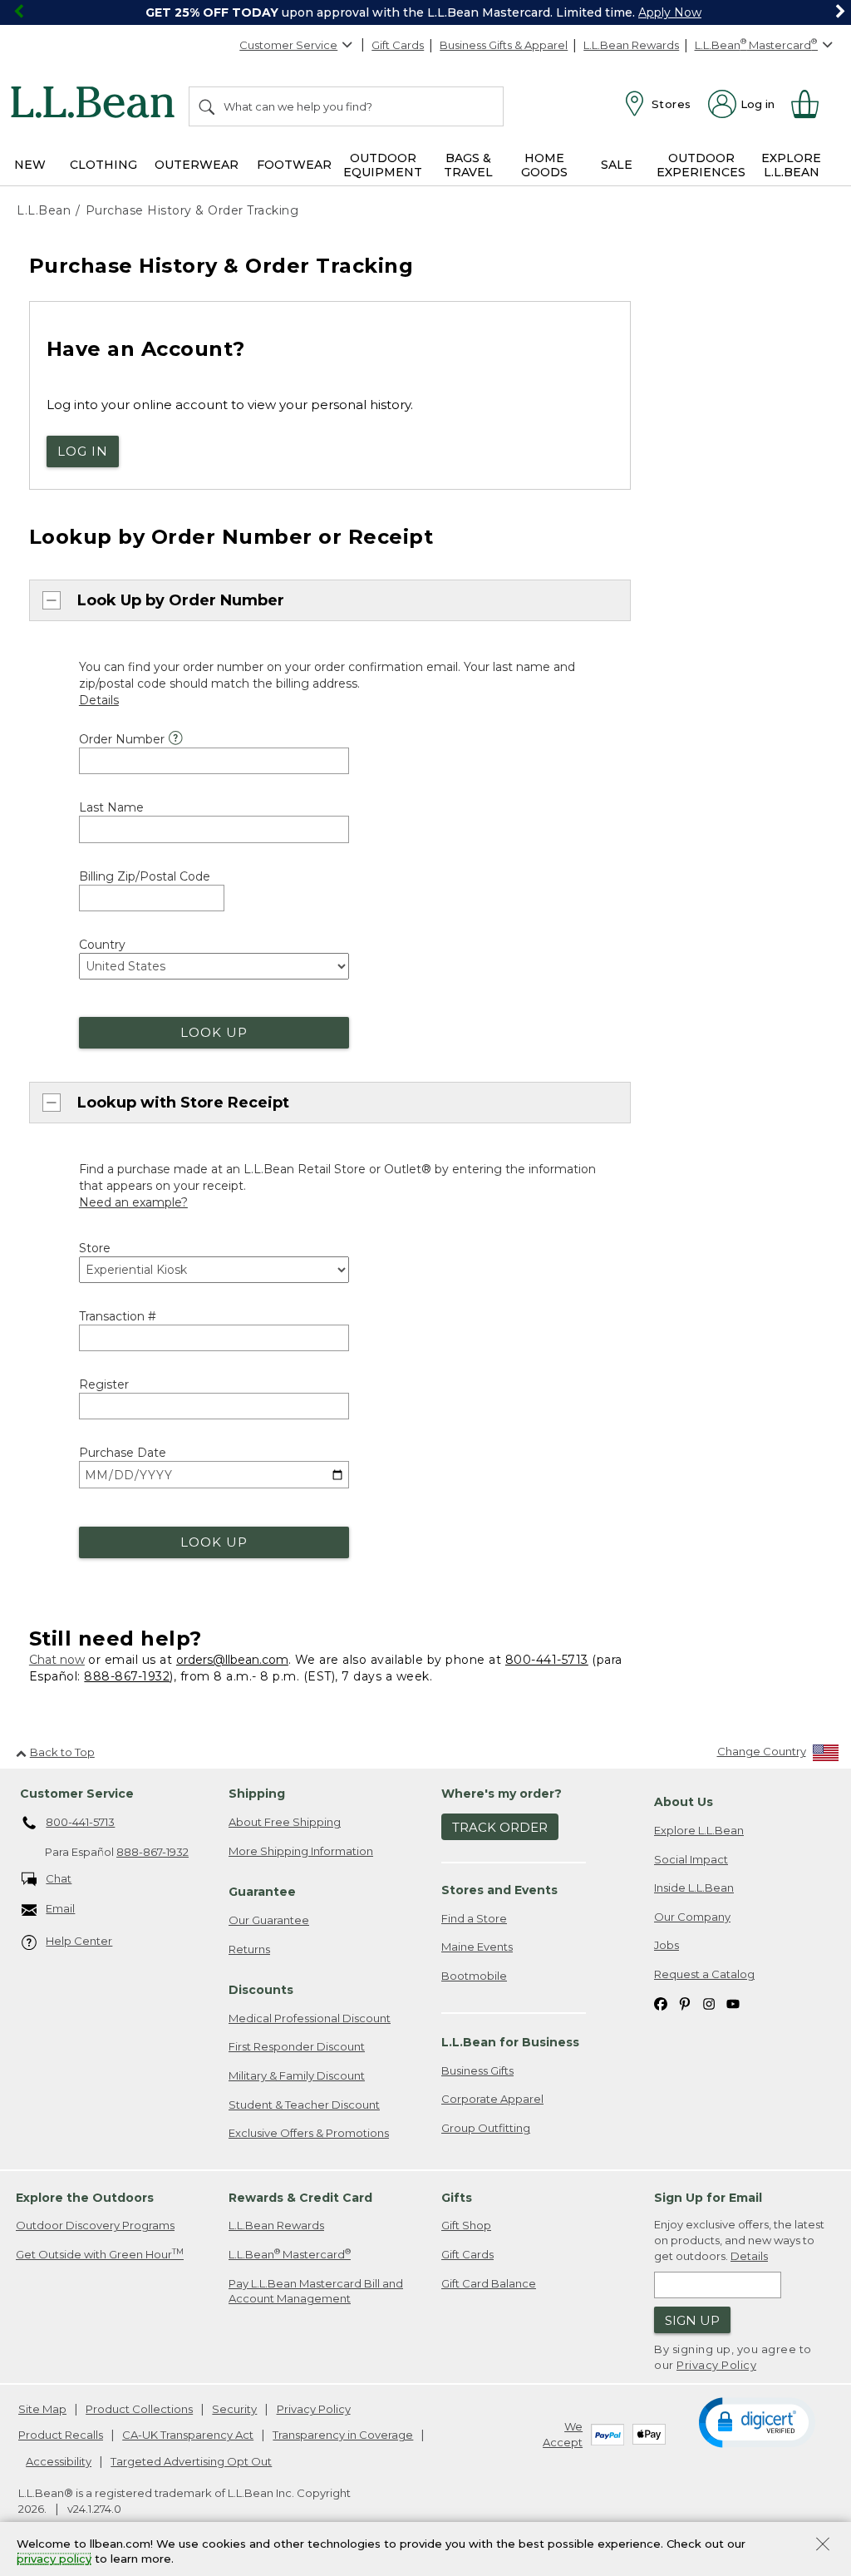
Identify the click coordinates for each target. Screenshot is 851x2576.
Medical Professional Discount (310, 2018)
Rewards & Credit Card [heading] (300, 2198)
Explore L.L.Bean (699, 1830)
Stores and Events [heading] (499, 1890)
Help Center (79, 1941)
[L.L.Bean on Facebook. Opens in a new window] (661, 2003)
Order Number (122, 739)
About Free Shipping (285, 1822)
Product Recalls (61, 2435)
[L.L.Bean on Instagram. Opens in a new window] (709, 2003)
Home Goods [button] (544, 165)
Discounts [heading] (261, 1990)
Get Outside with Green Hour (100, 2254)
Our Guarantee (269, 1920)
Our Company (692, 1917)
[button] (757, 2421)
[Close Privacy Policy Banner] (823, 2546)
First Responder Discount (297, 2046)
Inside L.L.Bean (694, 1888)
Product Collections (139, 2409)
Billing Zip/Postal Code (145, 876)
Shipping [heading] (257, 1794)
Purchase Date (123, 1453)
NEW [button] (30, 165)
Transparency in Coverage (343, 2435)
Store (95, 1248)
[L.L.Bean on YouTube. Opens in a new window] (733, 2003)
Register (104, 1384)
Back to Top (62, 1752)
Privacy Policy (716, 2365)
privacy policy (54, 2559)
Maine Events (477, 1947)
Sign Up (692, 2320)
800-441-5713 (547, 1660)
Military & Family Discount (297, 2075)
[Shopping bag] (812, 104)
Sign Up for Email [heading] (708, 2198)
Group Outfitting (486, 2128)
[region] (425, 12)
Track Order (500, 1827)
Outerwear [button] (197, 165)
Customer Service (288, 45)
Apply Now (670, 12)
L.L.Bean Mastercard (290, 2254)
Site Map (42, 2409)
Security (234, 2409)
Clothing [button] (103, 165)
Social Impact (691, 1859)
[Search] (208, 106)
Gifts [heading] (457, 2198)
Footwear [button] (294, 165)
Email (60, 1908)
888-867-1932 (127, 1676)
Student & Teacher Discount (304, 2105)
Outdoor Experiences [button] (701, 165)
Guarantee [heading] (262, 1892)
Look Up (214, 1032)
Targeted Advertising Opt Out (191, 2461)
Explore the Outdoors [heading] (85, 2198)
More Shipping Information (301, 1851)
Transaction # (118, 1316)
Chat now (57, 1660)
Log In (83, 451)
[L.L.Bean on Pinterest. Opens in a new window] (685, 2003)
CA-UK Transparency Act (188, 2435)
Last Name (111, 807)
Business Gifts (477, 2070)
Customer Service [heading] (77, 1794)
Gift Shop (466, 2225)
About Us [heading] (684, 1802)
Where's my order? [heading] (502, 1794)
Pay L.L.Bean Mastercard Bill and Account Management (316, 2291)
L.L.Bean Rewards (631, 45)
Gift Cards (398, 45)
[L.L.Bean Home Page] (97, 105)
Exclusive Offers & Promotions (309, 2133)
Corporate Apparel (492, 2099)
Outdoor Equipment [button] (383, 165)
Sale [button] (617, 165)
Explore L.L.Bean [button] (791, 165)
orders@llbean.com (232, 1660)
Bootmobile (474, 1976)
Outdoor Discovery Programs (95, 2225)
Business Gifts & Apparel (504, 45)
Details (749, 2256)
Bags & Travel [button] (468, 165)
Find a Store (474, 1918)
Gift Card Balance (489, 2283)
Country (102, 945)
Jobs (667, 1945)
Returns (249, 1949)
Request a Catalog (704, 1974)
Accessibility (59, 2461)
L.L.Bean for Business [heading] (510, 2042)
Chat (59, 1878)
